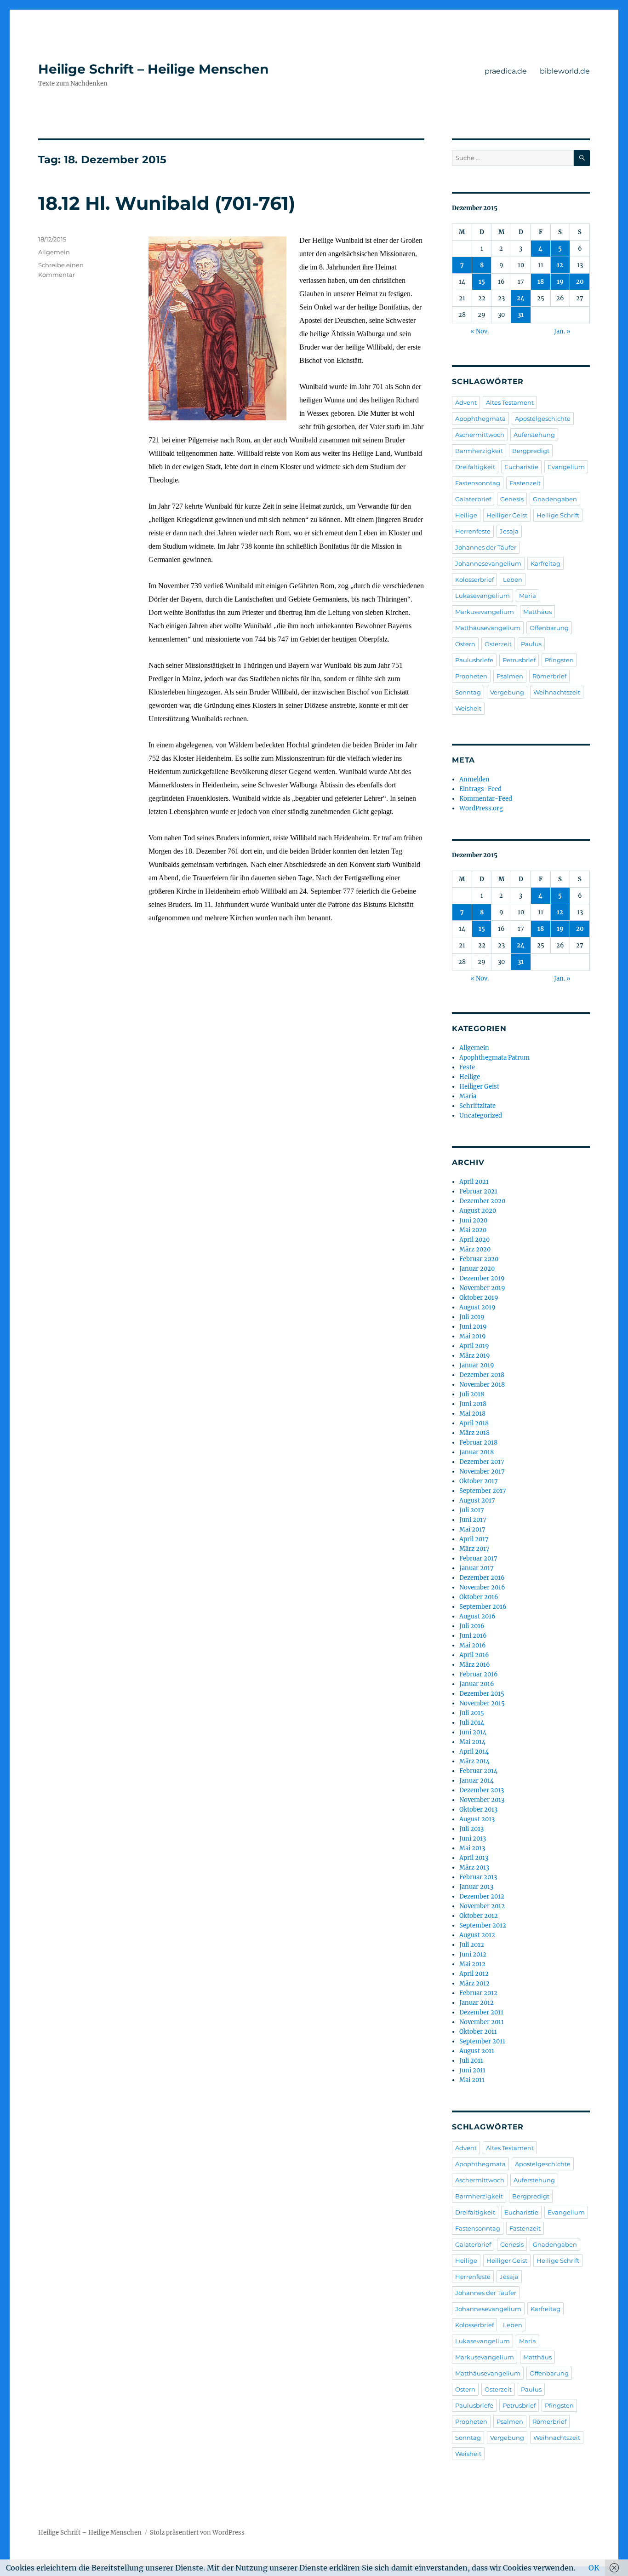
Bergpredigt (531, 451)
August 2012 (477, 1935)
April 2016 (474, 1655)
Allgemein (54, 252)
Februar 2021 (478, 1191)
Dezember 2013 (482, 1790)
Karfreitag (545, 563)
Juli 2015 (472, 1713)
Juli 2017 (472, 1510)
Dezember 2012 (482, 1896)
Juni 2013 (473, 1839)
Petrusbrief (519, 660)
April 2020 (474, 1240)
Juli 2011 (471, 2061)
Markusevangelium (485, 612)
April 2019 (474, 1346)
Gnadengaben (555, 499)
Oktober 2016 (479, 1597)
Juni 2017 (473, 1520)
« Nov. (480, 331)
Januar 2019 (477, 1365)
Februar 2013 (478, 1877)
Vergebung (507, 692)
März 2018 (474, 1433)
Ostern (465, 644)
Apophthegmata (480, 419)
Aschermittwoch (480, 435)
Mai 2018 (472, 1414)
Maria (528, 596)
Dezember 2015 (482, 1694)
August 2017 (477, 1500)
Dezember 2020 (482, 1201)
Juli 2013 (471, 1829)
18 (541, 282)
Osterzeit (498, 644)
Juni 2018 (473, 1404)
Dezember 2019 (482, 1278)
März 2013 (474, 1867)
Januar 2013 (476, 1887)
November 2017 (482, 1472)
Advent (466, 402)
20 (580, 282)
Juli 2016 (472, 1626)
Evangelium (566, 467)
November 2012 (482, 1906)
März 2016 (475, 1665)
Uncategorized (481, 1116)
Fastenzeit (525, 483)
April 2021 (474, 1182)
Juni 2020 (473, 1220)
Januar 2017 (477, 1568)
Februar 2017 (478, 1558)
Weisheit (468, 708)
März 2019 (475, 1356)
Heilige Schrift (558, 515)
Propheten (471, 676)
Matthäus (537, 612)
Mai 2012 (472, 1964)
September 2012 (483, 1925)
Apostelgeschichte (543, 419)
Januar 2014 (477, 1781)
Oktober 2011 (478, 2032)
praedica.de (506, 71)
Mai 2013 (472, 1848)
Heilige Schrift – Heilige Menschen (153, 69)
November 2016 (482, 1587)
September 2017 (483, 1491)
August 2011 (477, 2051)
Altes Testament (510, 402)
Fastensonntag (478, 483)
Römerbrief (549, 676)
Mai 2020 (473, 1230)
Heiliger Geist (507, 515)
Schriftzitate (477, 1106)
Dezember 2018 (482, 1375)
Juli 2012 (472, 1945)
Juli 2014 (472, 1723)
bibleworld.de (565, 71)
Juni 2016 (473, 1636)
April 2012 (474, 1974)
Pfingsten (559, 660)
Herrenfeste (473, 531)
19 (560, 282)
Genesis (512, 499)
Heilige (466, 515)
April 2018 (474, 1423)
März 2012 (474, 1983)
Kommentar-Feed (486, 799)
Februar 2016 (479, 1674)
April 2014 (474, 1752)
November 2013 (482, 1800)
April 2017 (474, 1539)
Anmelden (474, 779)
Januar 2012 (477, 2003)
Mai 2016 (473, 1645)
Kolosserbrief (474, 579)
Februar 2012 (478, 1993)
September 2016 (483, 1607)
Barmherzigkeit (479, 451)
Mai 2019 (473, 1336)
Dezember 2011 (481, 2012)
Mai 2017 (472, 1529)
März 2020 (475, 1249)
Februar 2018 (478, 1443)
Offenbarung (549, 628)
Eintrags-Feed (480, 789)
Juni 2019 (473, 1327)
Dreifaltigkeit (475, 467)
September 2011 (482, 2041)
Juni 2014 (473, 1732)
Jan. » (562, 331)
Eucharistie (521, 467)
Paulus (531, 644)
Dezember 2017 (482, 1462)
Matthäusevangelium (488, 628)
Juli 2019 (472, 1317)
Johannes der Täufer (486, 547)
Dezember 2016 (482, 1578)
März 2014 (474, 1761)
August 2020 (478, 1211)
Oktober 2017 (479, 1481)
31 (521, 315)
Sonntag (468, 692)
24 (521, 298)
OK (594, 2568)
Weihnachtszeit (557, 692)
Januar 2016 (477, 1684)
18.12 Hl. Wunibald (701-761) (167, 203)
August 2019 (477, 1307)
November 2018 (482, 1385)
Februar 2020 (479, 1259)
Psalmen (510, 676)
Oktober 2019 (479, 1298)
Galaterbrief (473, 499)
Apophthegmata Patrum (494, 1058)
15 (482, 282)
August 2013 (477, 1819)
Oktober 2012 (479, 1916)
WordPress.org (481, 808)
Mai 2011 (472, 2080)
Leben (513, 579)
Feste (467, 1067)
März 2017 (474, 1549)
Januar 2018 (477, 1452)
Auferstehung (534, 435)
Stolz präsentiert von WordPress (197, 2533)
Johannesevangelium (488, 563)
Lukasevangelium (482, 596)
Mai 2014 (472, 1742)
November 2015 (482, 1703)
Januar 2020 (477, 1269)
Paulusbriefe (474, 660)
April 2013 (474, 1858)
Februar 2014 (478, 1771)
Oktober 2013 (478, 1810)
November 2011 (482, 2022)
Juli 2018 (472, 1394)
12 (560, 265)
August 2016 (477, 1616)
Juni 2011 (472, 2070)
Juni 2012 (473, 1954)
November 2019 (482, 1288)
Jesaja (509, 531)
